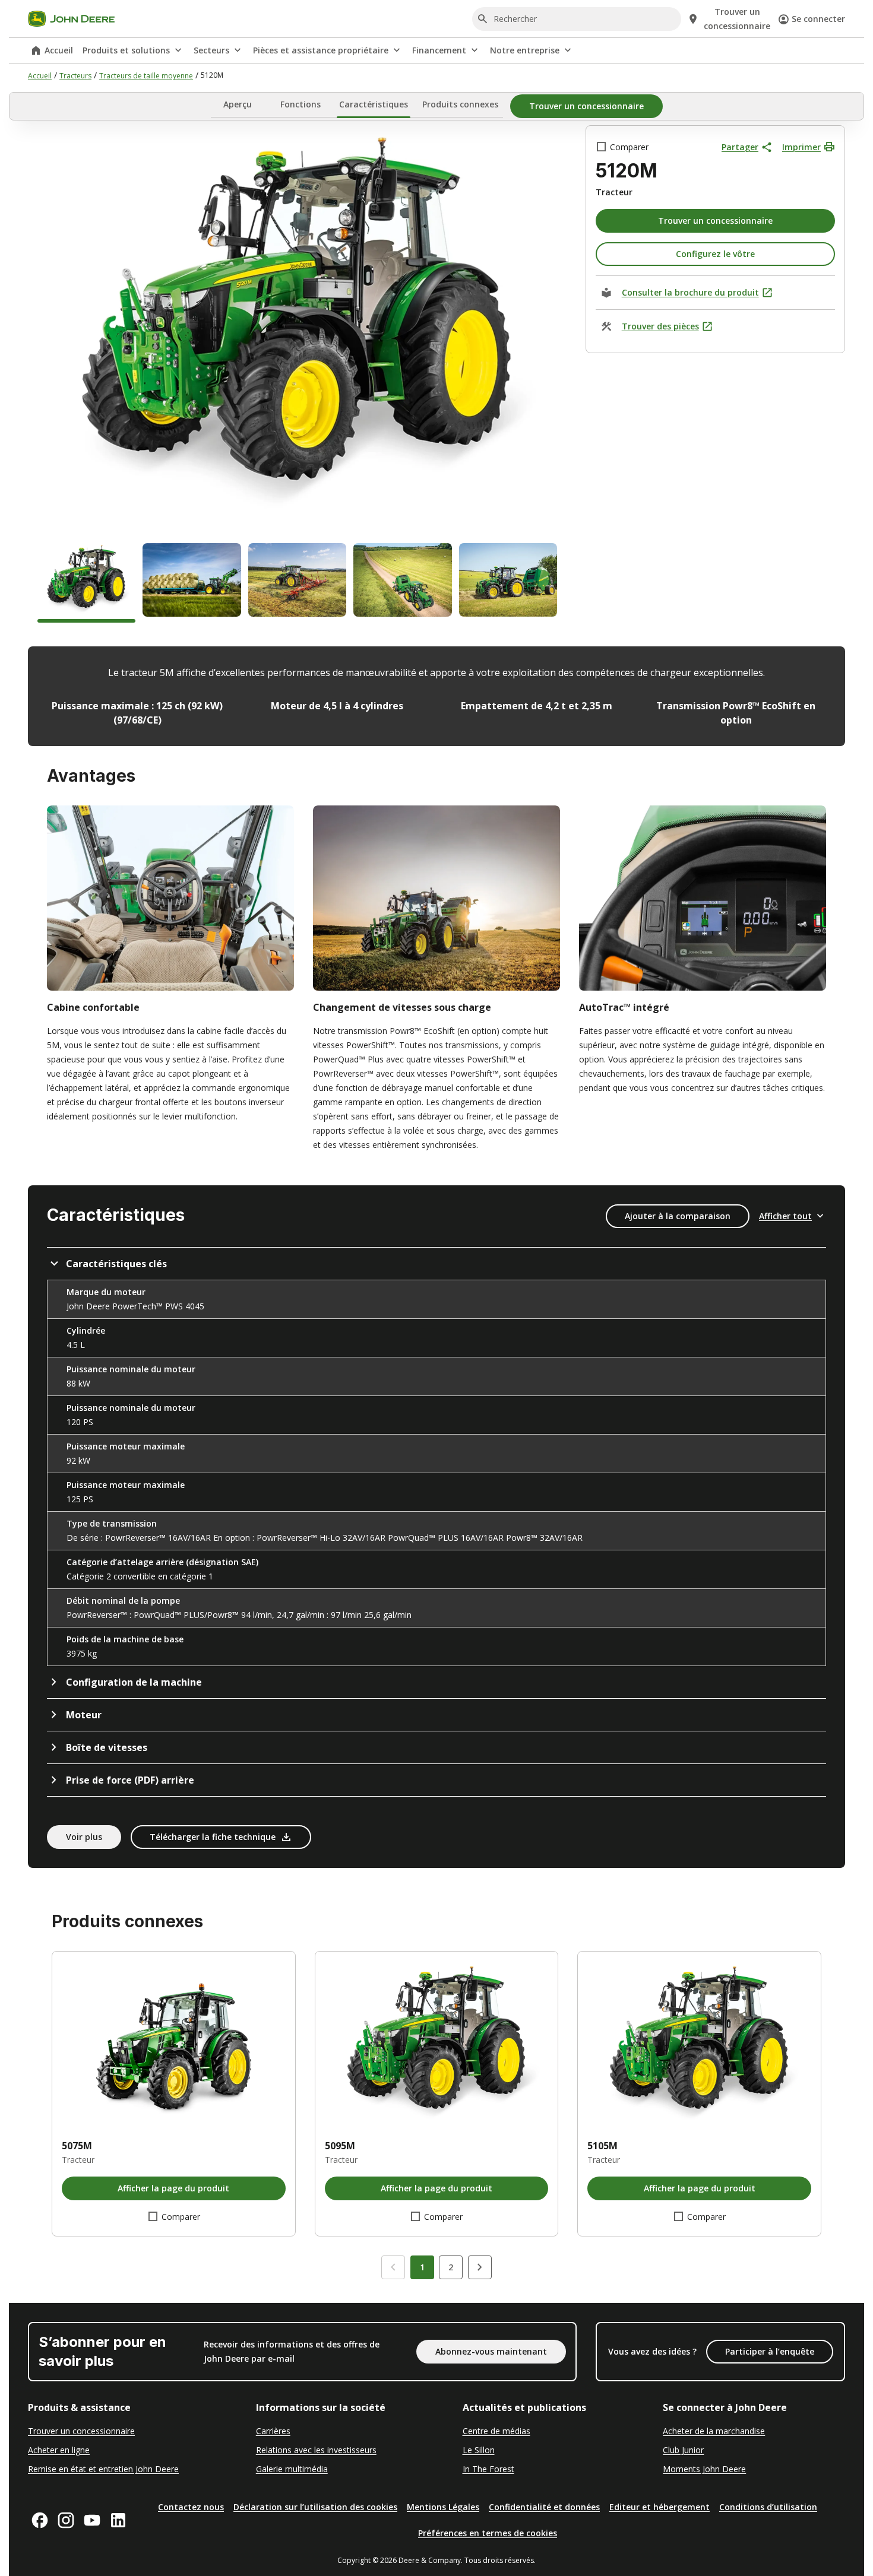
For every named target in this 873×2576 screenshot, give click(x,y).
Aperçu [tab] (238, 104)
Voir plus (84, 1837)
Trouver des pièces (660, 326)
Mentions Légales (443, 2507)
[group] (86, 583)
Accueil (59, 50)
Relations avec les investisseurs (316, 2450)
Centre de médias (496, 2431)
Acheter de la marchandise (714, 2431)
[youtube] (92, 2520)
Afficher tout (785, 1216)
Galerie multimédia (292, 2469)
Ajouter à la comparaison (678, 1216)
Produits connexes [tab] (460, 104)
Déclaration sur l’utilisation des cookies (315, 2507)
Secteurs (211, 50)
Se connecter (818, 19)
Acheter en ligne (59, 2450)
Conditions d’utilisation (768, 2507)
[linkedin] (118, 2520)
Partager (740, 147)
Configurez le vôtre (715, 254)
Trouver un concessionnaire (81, 2431)
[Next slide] (480, 2267)
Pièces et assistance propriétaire (321, 50)
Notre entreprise (525, 50)
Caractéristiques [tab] (374, 104)
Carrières (273, 2431)
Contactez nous (191, 2507)
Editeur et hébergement (660, 2507)
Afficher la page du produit (173, 2188)
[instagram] (66, 2520)
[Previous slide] (393, 2267)
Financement (439, 50)
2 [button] (451, 2267)
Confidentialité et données (544, 2507)
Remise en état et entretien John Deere (103, 2469)
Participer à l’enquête (770, 2351)
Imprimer (801, 147)
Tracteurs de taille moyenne (146, 76)
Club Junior (683, 2450)
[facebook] (40, 2520)
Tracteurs (75, 76)
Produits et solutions (126, 50)
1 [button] (422, 2267)
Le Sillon (479, 2450)
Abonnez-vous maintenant (491, 2351)
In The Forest (488, 2469)
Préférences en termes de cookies (488, 2533)
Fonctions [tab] (301, 104)
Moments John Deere (704, 2469)
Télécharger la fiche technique (213, 1837)
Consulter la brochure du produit (690, 292)
